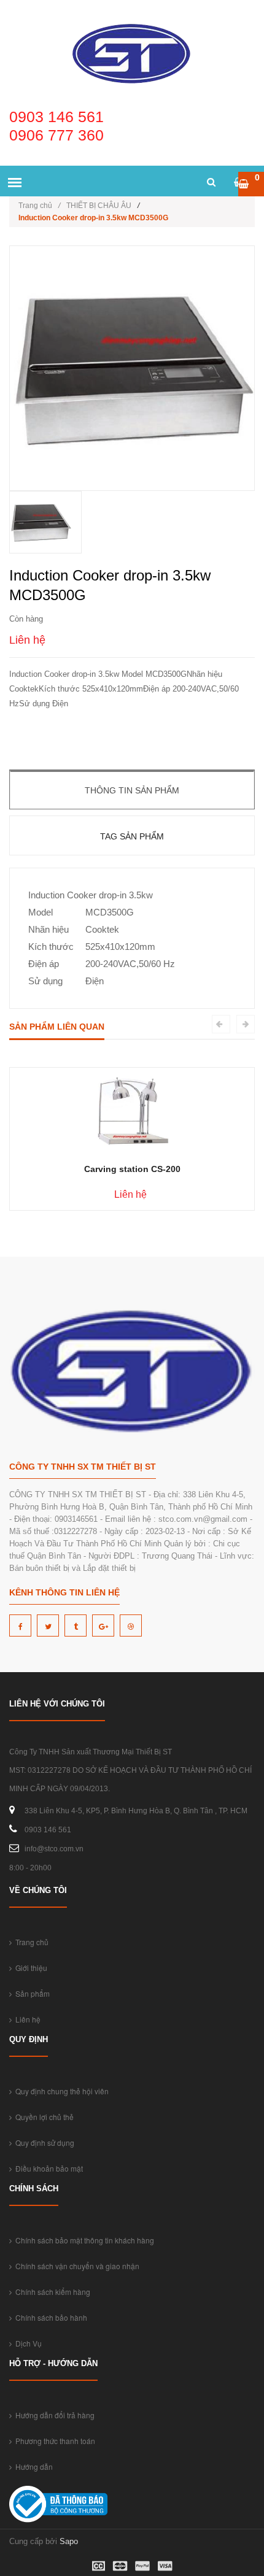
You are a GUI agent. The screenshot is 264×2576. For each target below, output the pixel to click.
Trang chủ (39, 206)
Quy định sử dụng (43, 2142)
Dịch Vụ (27, 2343)
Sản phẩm (31, 1993)
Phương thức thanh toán (53, 2441)
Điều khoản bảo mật (47, 2168)
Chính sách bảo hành (49, 2317)
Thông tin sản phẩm (132, 790)
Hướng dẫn (32, 2466)
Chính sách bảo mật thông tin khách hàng (83, 2240)
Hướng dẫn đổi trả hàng (53, 2415)
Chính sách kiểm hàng (51, 2292)
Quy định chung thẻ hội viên (60, 2091)
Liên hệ (26, 2019)
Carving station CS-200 (132, 1169)
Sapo (69, 2541)
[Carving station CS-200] (132, 1110)
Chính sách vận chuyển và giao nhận (76, 2266)
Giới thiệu (29, 1968)
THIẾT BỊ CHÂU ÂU (99, 206)
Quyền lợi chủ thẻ (43, 2117)
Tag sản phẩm (132, 836)
